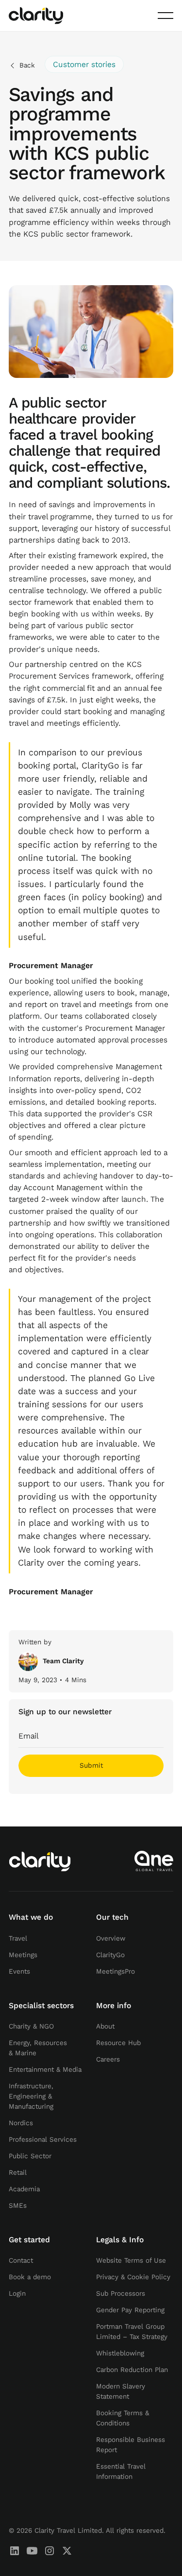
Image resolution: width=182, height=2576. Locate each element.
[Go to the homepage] (40, 1861)
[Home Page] (36, 16)
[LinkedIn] (15, 2551)
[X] (67, 2551)
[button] (165, 16)
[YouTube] (32, 2551)
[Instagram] (50, 2551)
